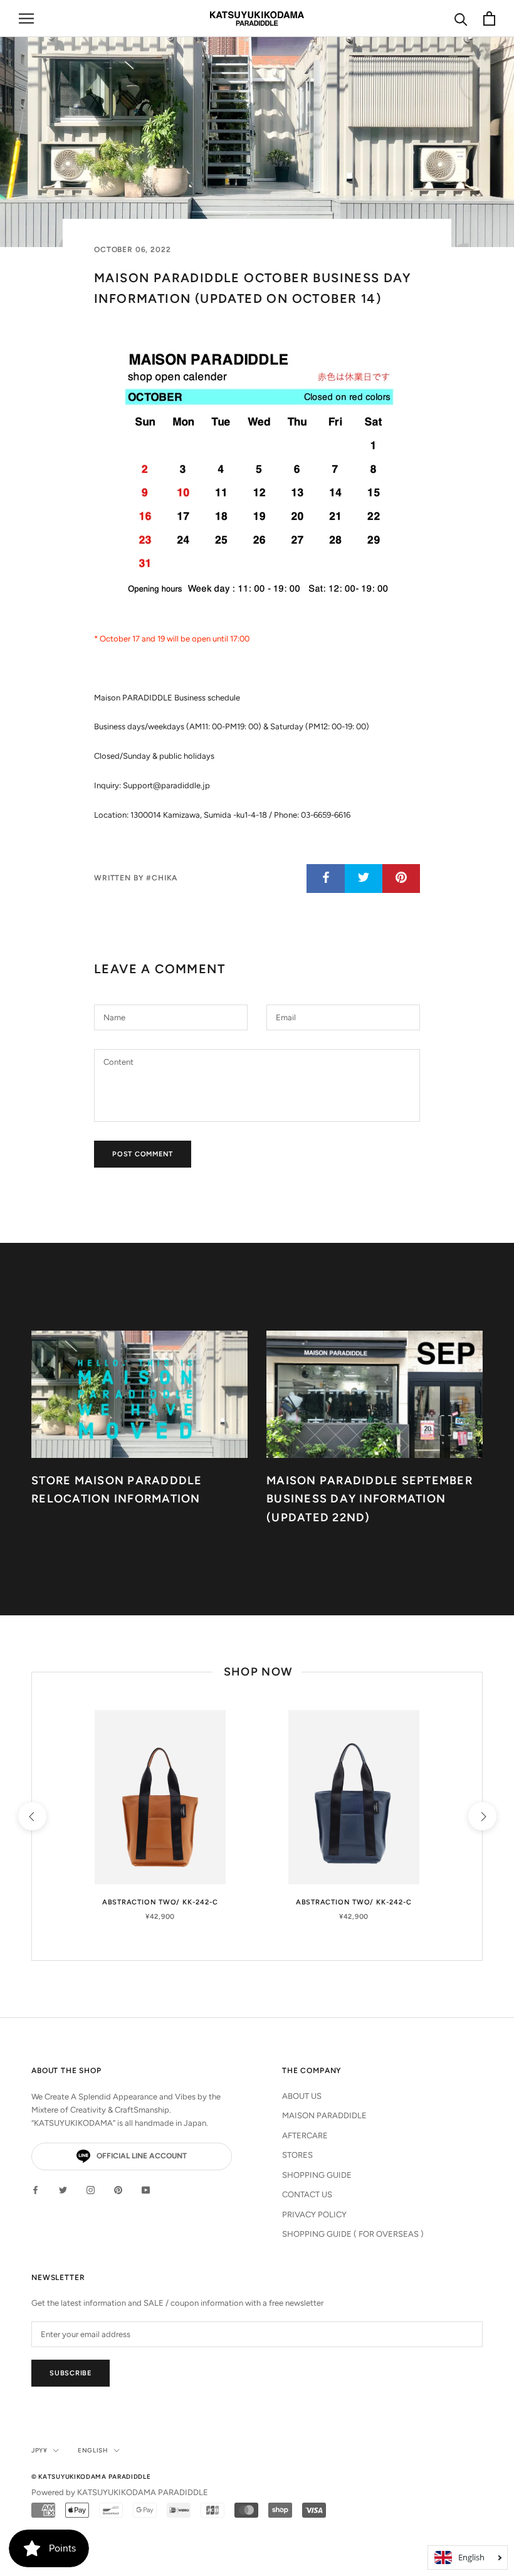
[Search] (461, 18)
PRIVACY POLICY (314, 2214)
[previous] (32, 1816)
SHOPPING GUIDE (317, 2175)
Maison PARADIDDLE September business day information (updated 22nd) (370, 1499)
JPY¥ (39, 2450)
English (93, 2450)
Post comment (143, 1154)
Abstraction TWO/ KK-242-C (160, 1902)
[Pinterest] (118, 2189)
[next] (482, 1816)
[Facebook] (35, 2189)
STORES (297, 2155)
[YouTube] (146, 2189)
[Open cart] (489, 18)
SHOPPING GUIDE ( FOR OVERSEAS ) (353, 2234)
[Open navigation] (26, 18)
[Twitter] (63, 2189)
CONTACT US (307, 2194)
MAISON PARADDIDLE (324, 2115)
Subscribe (71, 2373)
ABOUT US (302, 2096)
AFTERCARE (305, 2135)
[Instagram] (91, 2189)
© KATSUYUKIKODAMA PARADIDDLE (91, 2477)
